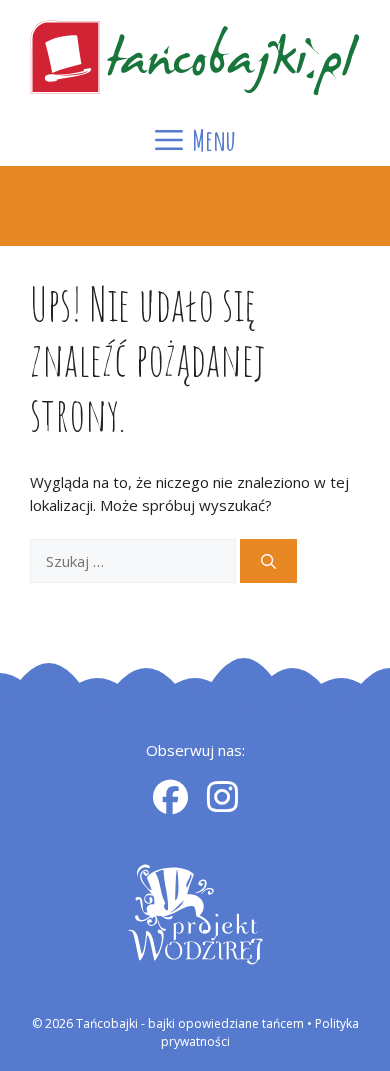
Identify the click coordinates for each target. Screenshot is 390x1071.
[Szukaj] (268, 561)
